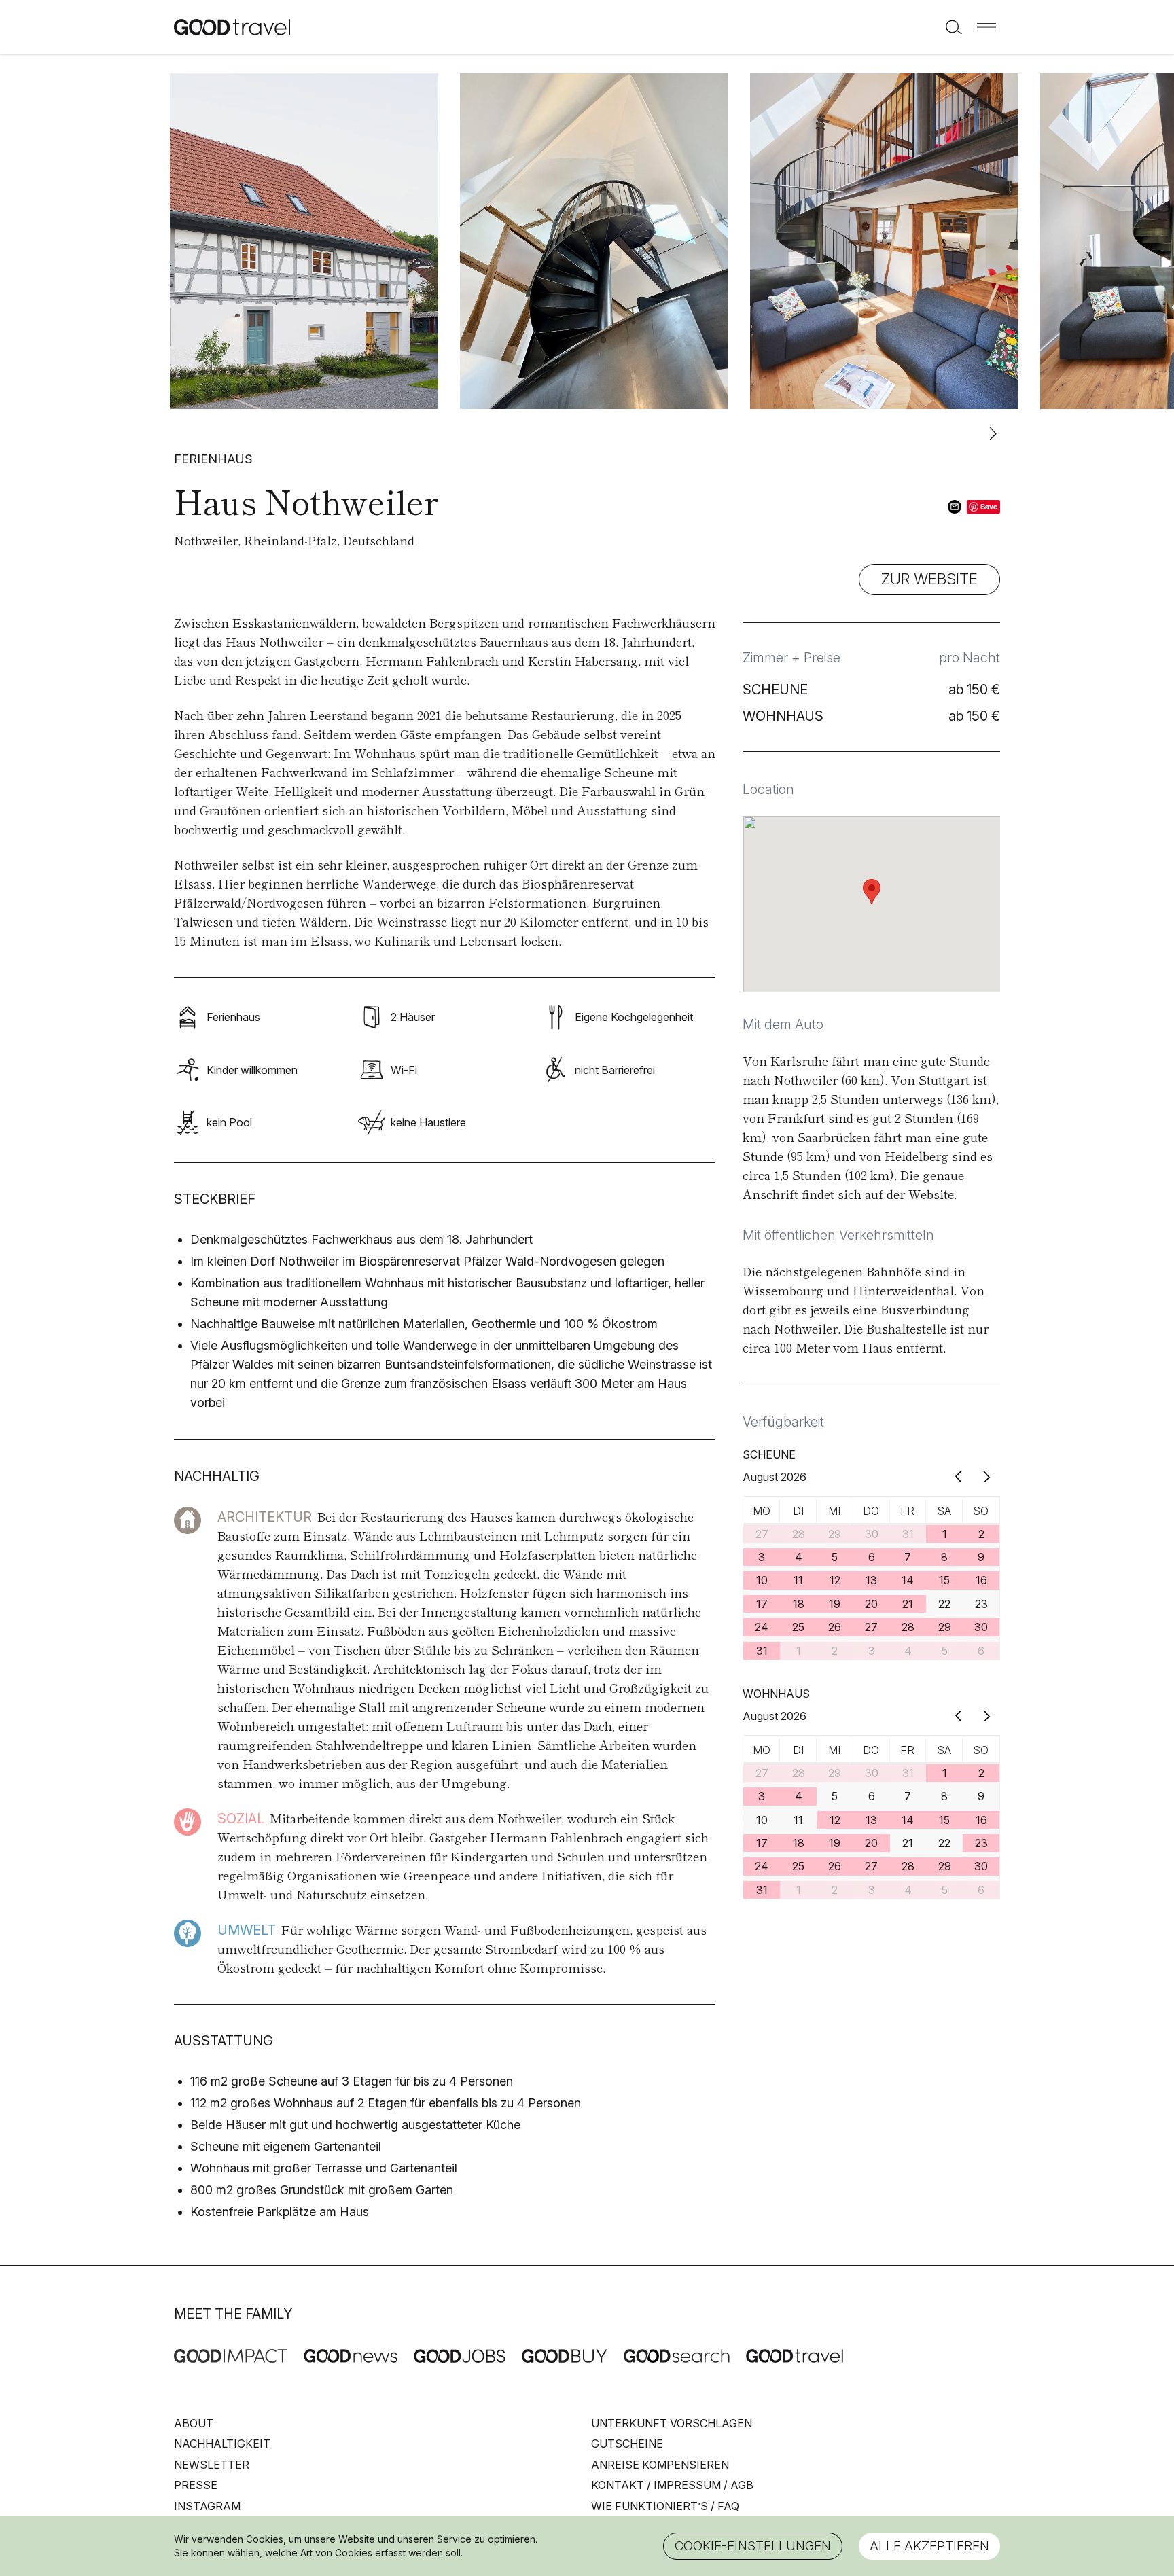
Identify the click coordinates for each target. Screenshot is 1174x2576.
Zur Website (929, 579)
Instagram (207, 2506)
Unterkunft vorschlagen (672, 2423)
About (194, 2423)
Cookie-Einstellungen (753, 2546)
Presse (196, 2485)
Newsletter (212, 2465)
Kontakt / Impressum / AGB (672, 2485)
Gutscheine (627, 2444)
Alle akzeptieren (929, 2546)
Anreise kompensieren (660, 2465)
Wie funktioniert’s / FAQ (665, 2506)
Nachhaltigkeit (222, 2444)
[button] (986, 27)
